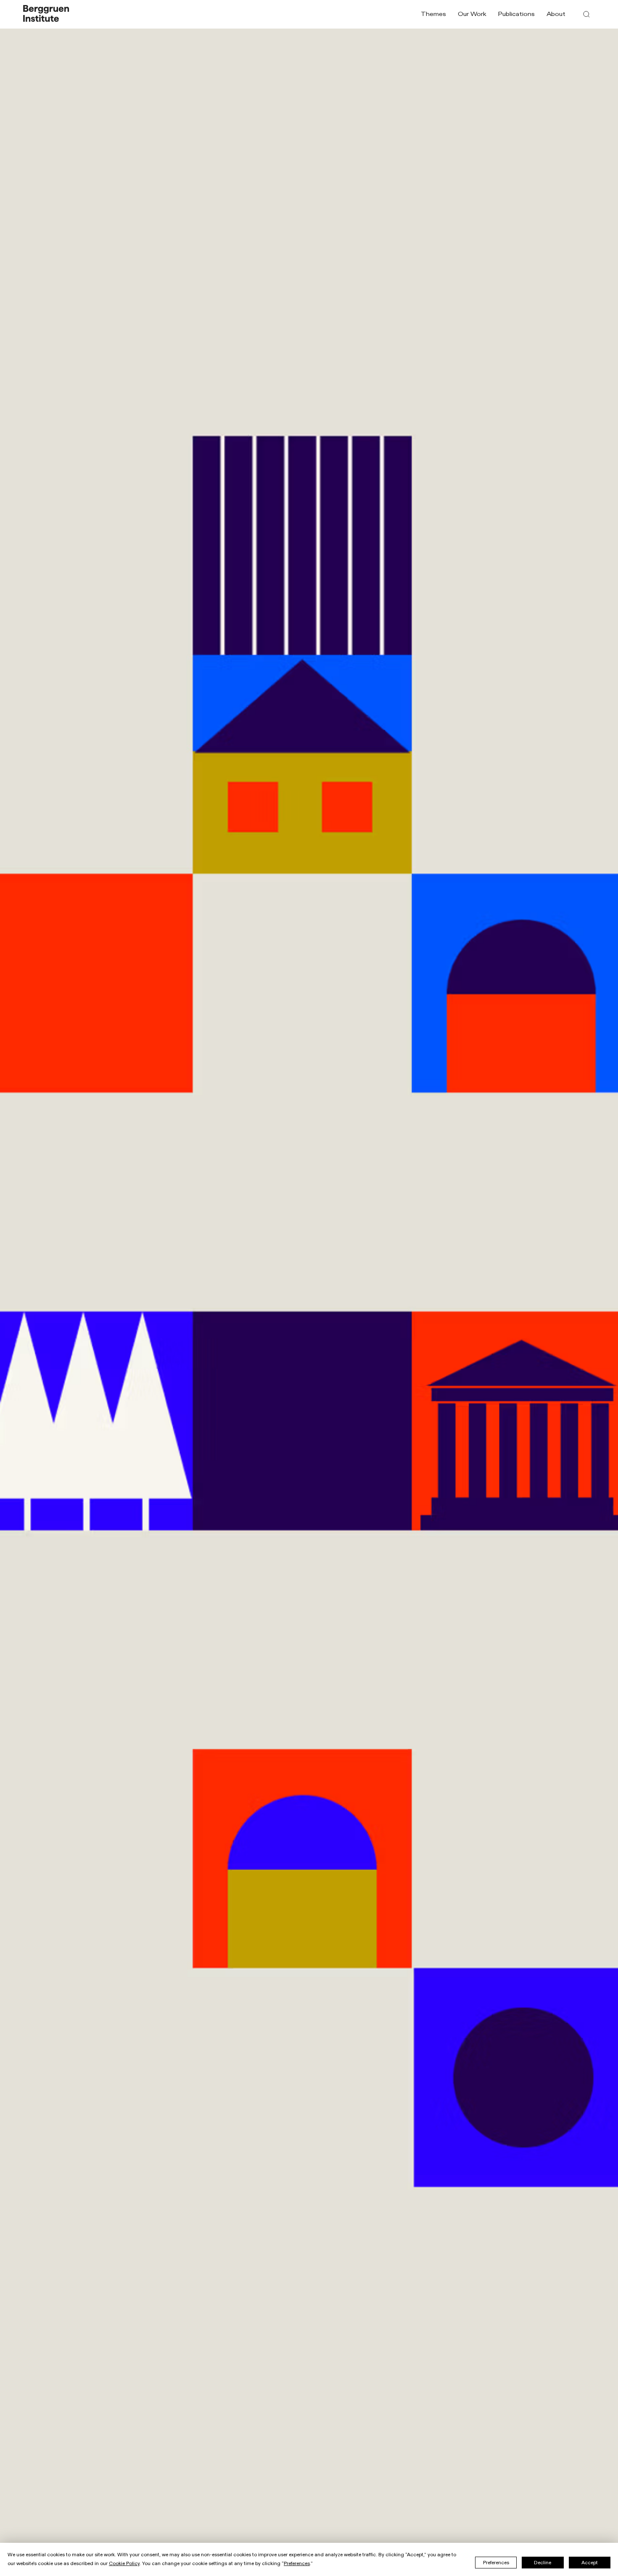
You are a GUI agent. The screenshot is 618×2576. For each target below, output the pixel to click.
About (556, 14)
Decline (543, 2563)
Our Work (472, 14)
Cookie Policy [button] (124, 2563)
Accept (590, 2563)
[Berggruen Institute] (46, 14)
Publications (516, 14)
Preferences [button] (297, 2563)
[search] (586, 14)
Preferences (496, 2563)
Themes (433, 14)
